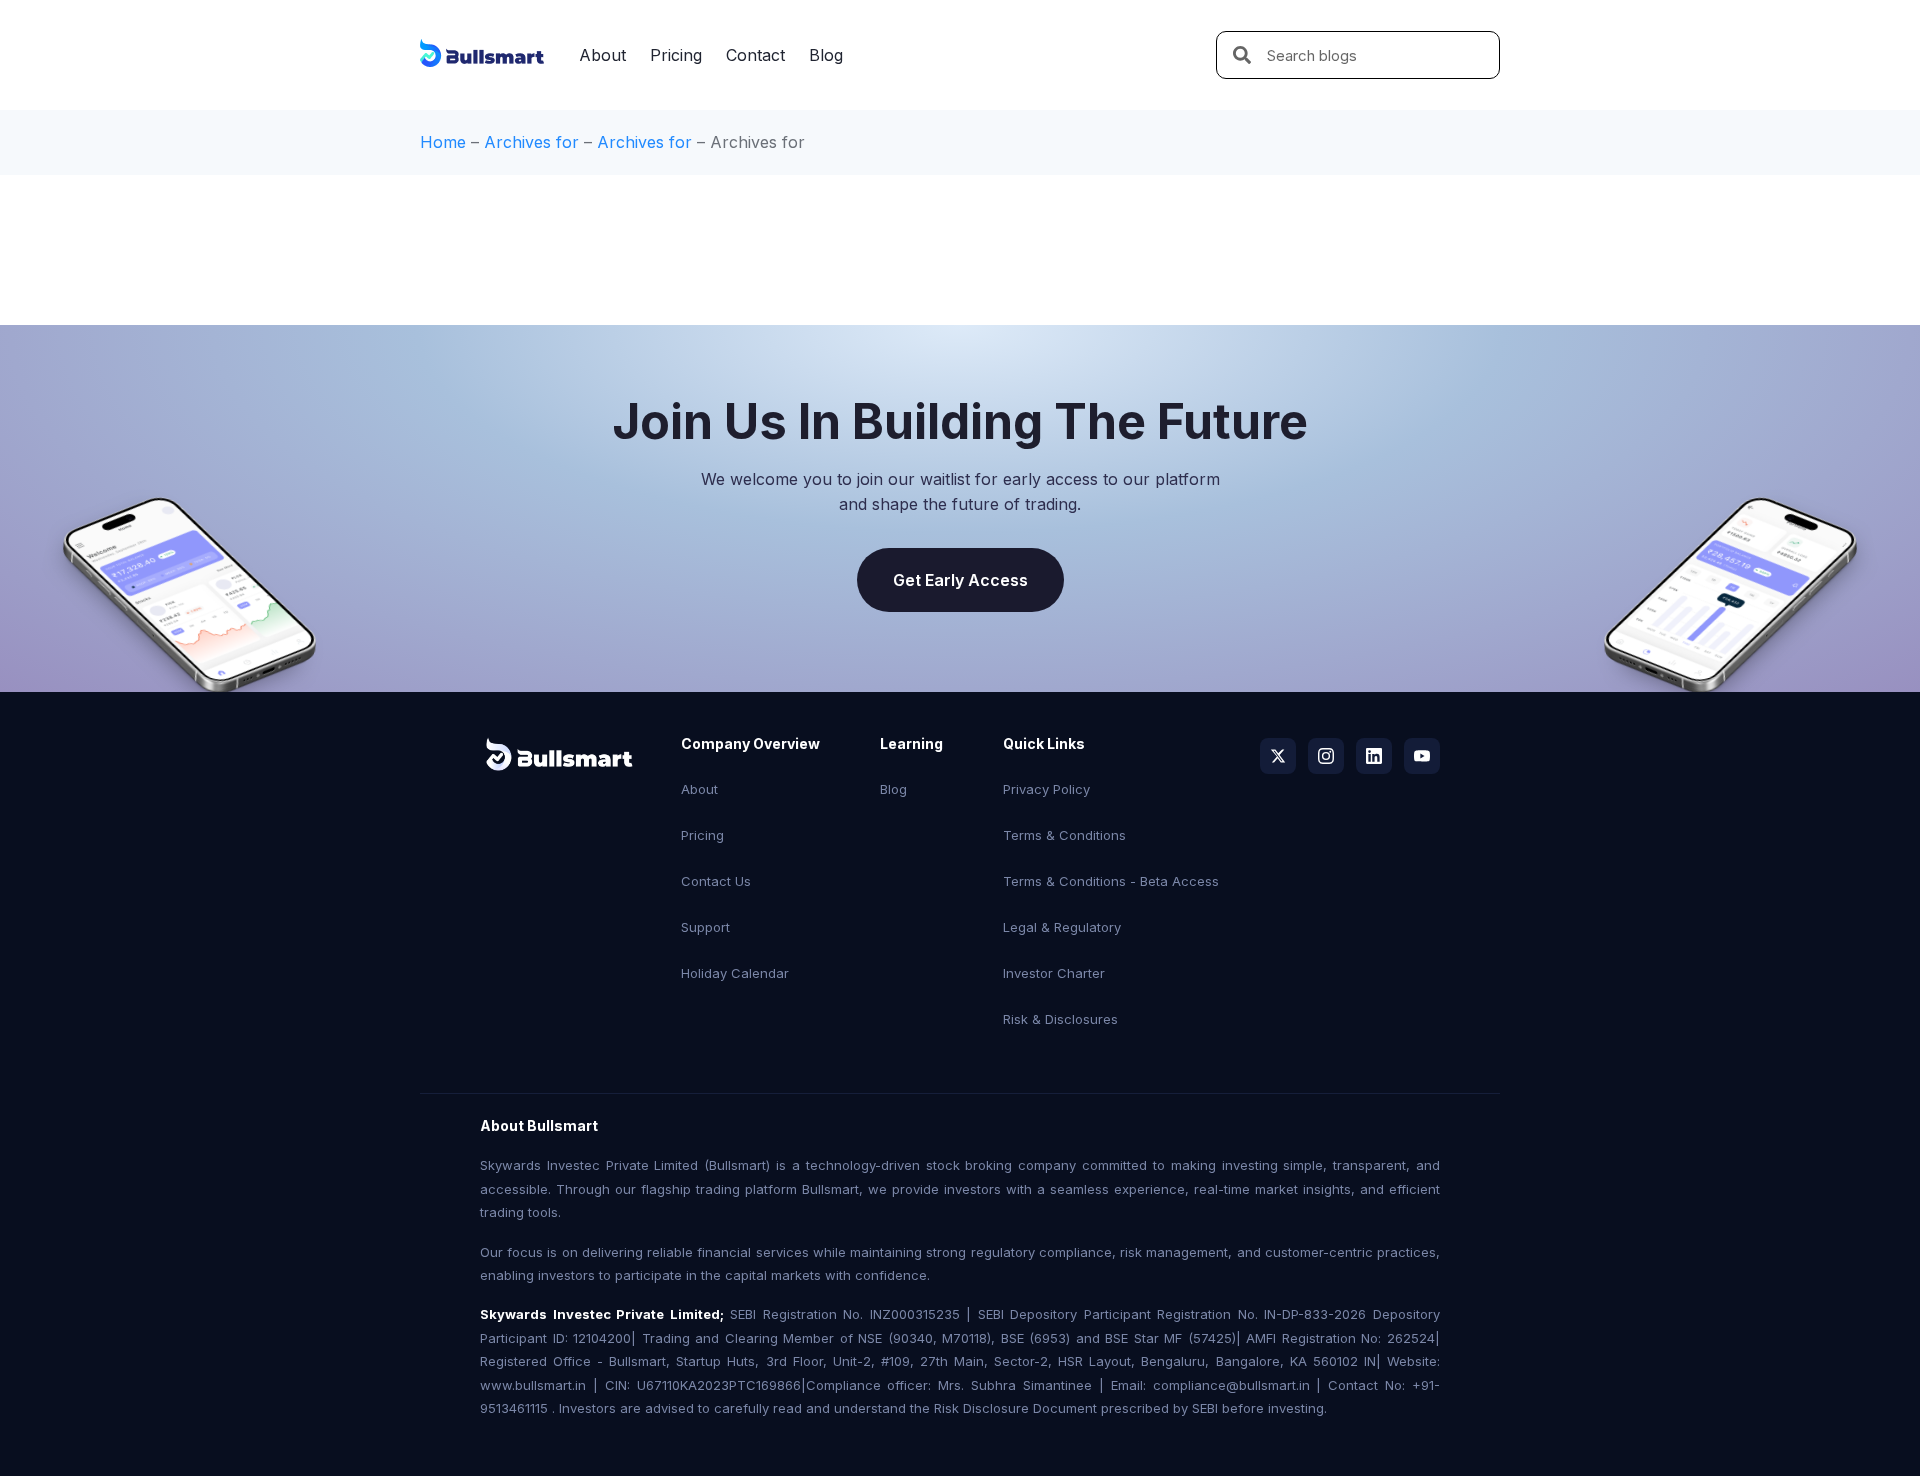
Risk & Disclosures (1060, 1019)
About (602, 55)
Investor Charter (1054, 973)
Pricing (676, 55)
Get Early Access (960, 580)
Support (705, 927)
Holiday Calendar (735, 973)
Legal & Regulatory (1062, 927)
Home (443, 142)
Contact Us (716, 881)
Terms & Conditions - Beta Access (1111, 881)
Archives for (531, 142)
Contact (755, 55)
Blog (826, 55)
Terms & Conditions (1064, 835)
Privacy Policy (1046, 789)
